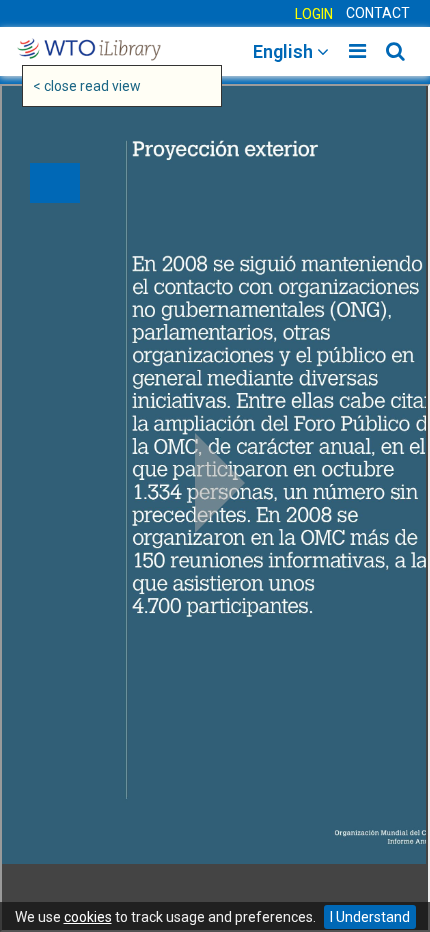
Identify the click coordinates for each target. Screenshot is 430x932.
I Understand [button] (370, 917)
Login (314, 14)
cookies (88, 917)
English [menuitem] (285, 51)
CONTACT (378, 13)
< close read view (87, 86)
